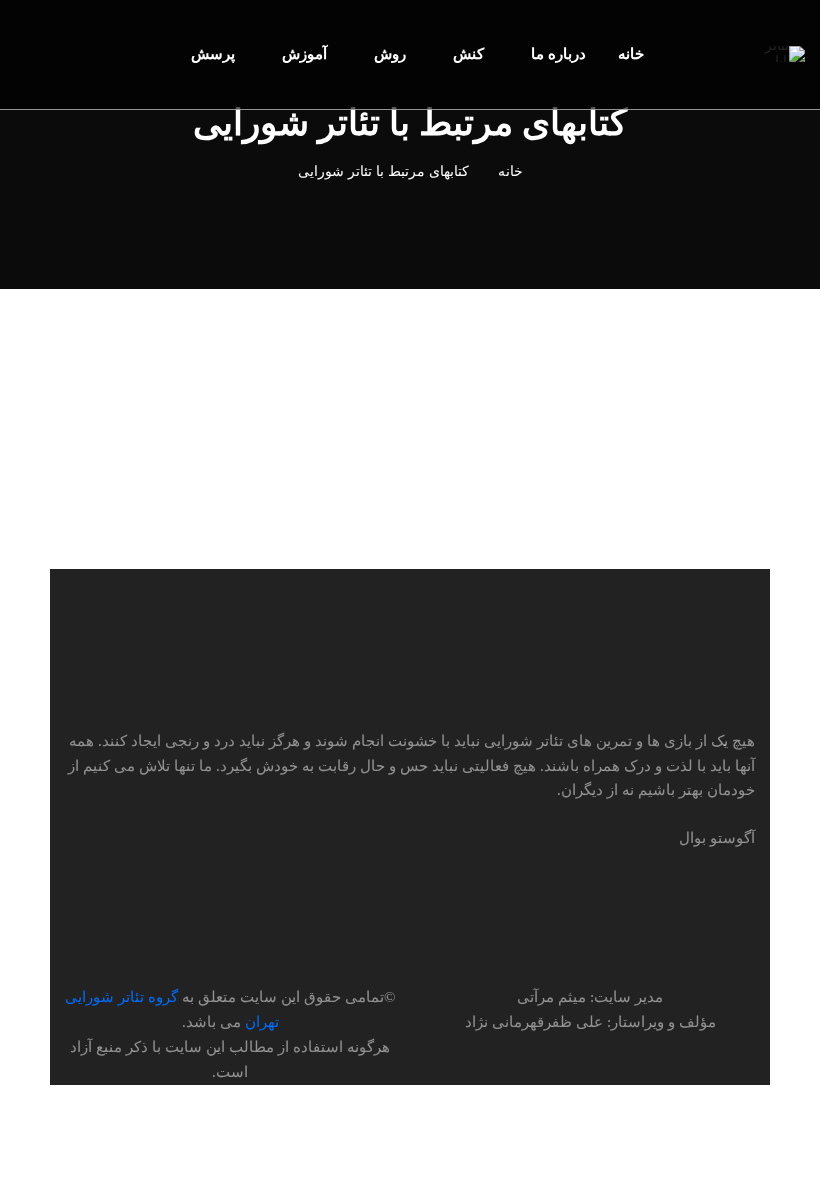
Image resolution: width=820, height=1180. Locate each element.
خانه (510, 171)
